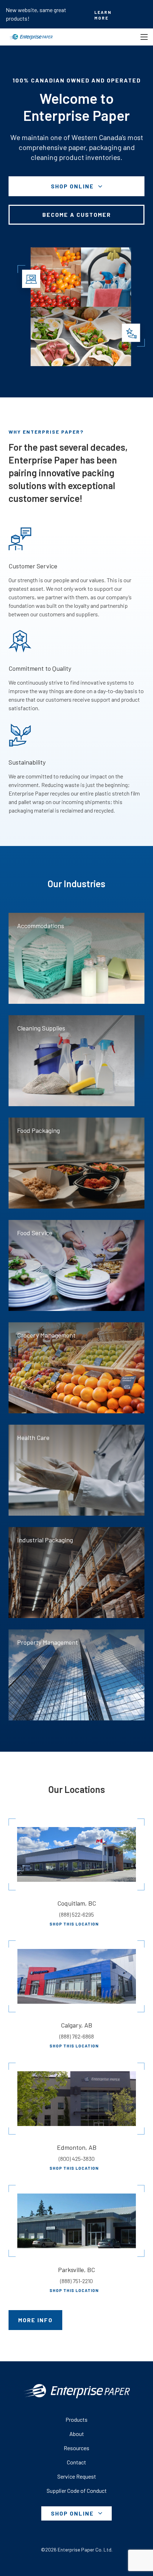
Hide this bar (144, 14)
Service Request (77, 2476)
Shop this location (74, 1924)
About (77, 2434)
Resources (76, 2448)
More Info (35, 2320)
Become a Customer (77, 215)
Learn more (103, 15)
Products (76, 2419)
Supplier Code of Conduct (77, 2491)
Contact (76, 2462)
